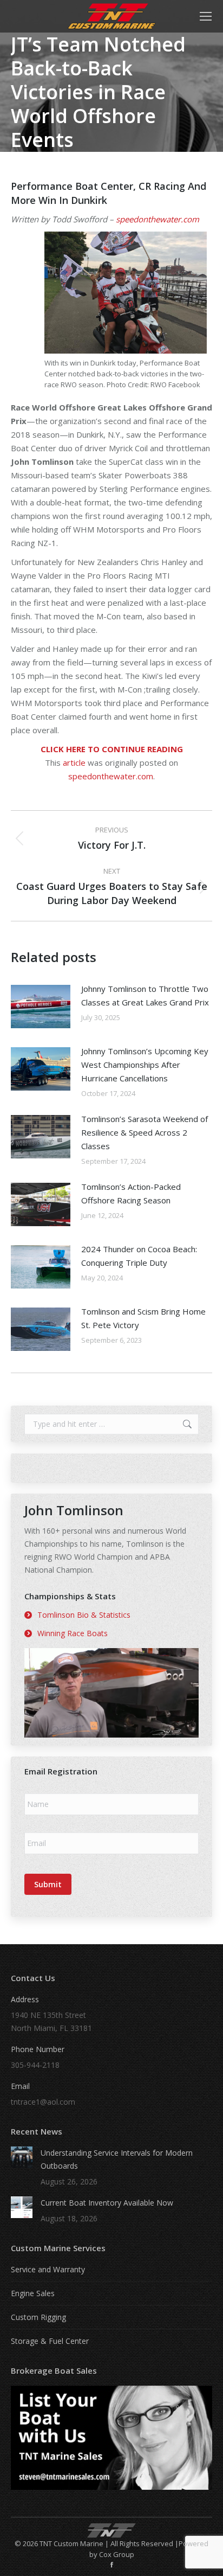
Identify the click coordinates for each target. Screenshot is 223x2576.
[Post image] (41, 1007)
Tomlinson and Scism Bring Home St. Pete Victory (143, 1318)
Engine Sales (33, 2293)
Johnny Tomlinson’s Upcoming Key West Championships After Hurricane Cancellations (145, 1065)
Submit (48, 1884)
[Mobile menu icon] (206, 16)
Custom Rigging (38, 2317)
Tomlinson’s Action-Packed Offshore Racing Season (131, 1193)
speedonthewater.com (158, 219)
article (74, 762)
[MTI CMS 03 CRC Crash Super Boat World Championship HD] (111, 1693)
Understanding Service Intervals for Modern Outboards (117, 2159)
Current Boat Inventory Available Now (107, 2203)
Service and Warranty (48, 2269)
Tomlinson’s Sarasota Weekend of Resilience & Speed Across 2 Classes (145, 1132)
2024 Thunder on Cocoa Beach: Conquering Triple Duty (139, 1256)
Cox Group (117, 2554)
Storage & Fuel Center (50, 2341)
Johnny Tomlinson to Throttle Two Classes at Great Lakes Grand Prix (145, 995)
